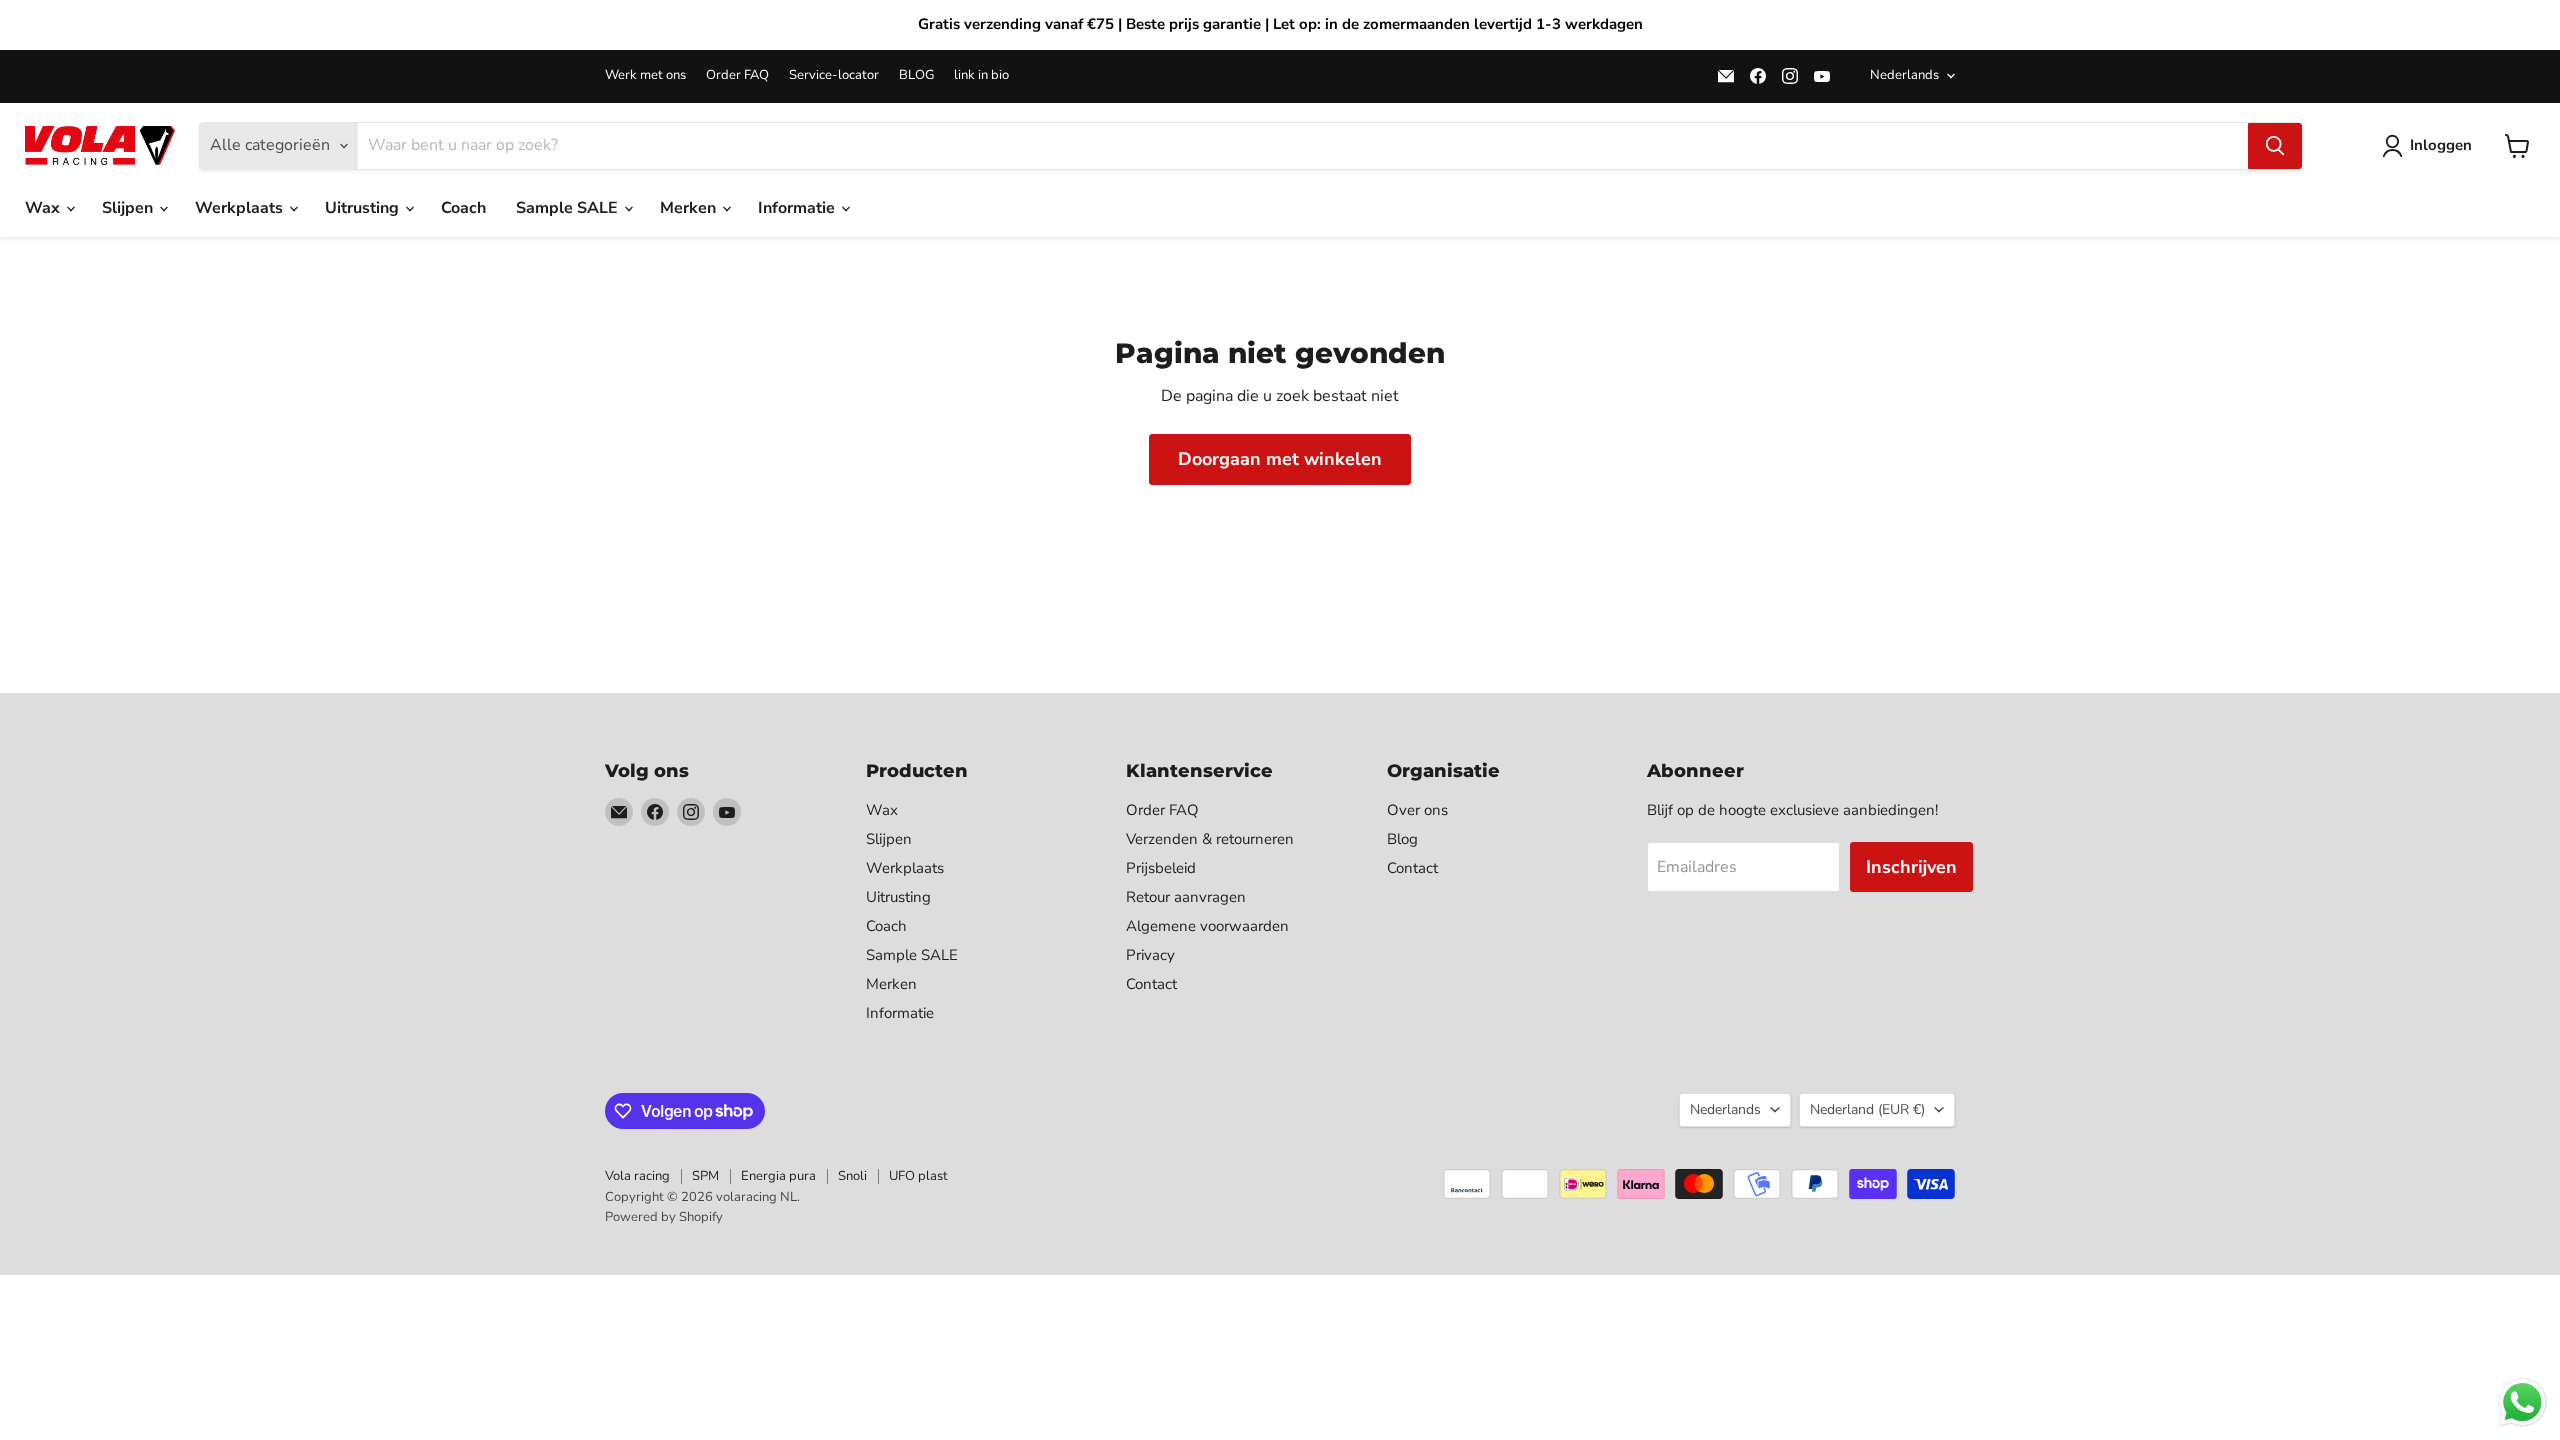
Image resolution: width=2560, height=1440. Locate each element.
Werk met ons (645, 75)
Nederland (1867, 1109)
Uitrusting (364, 208)
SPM (705, 1176)
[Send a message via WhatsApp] (2522, 1402)
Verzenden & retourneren (1210, 839)
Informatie (798, 208)
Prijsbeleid (1161, 868)
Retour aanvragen (1186, 897)
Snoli (852, 1176)
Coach (463, 208)
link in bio (981, 75)
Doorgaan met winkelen (1280, 459)
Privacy (1150, 955)
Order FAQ (737, 75)
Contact (1151, 984)
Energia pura (778, 1176)
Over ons (1417, 810)
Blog (1402, 839)
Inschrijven (1911, 867)
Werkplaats (241, 208)
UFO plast (918, 1176)
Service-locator (834, 75)
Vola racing (637, 1176)
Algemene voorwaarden (1207, 926)
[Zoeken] (2275, 146)
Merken (690, 208)
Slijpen (129, 208)
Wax (44, 208)
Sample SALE (569, 208)
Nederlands (1904, 75)
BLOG (916, 75)
